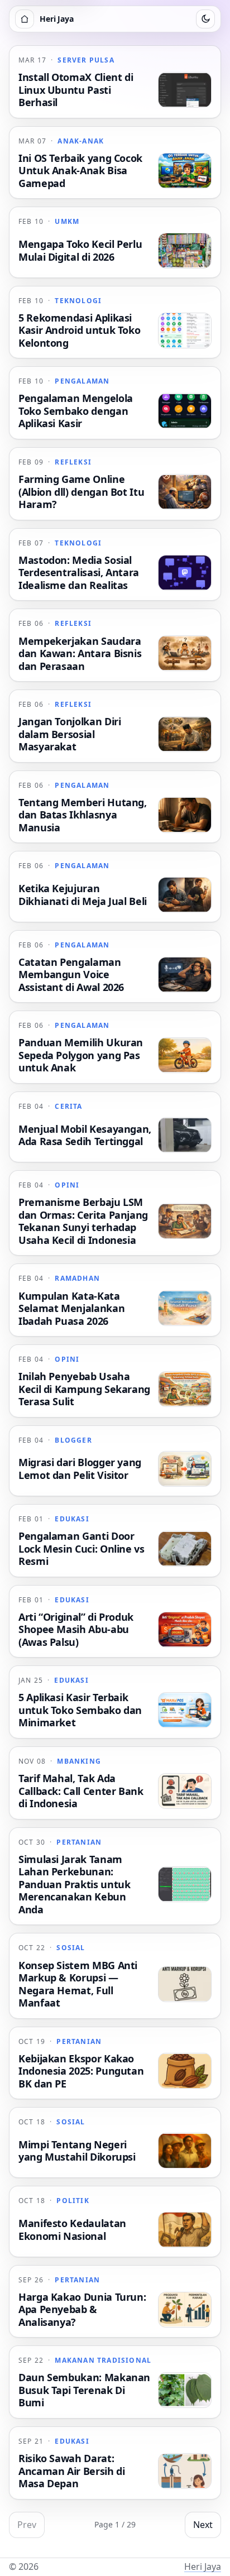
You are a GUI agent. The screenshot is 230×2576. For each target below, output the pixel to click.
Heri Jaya (203, 2567)
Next (203, 2525)
